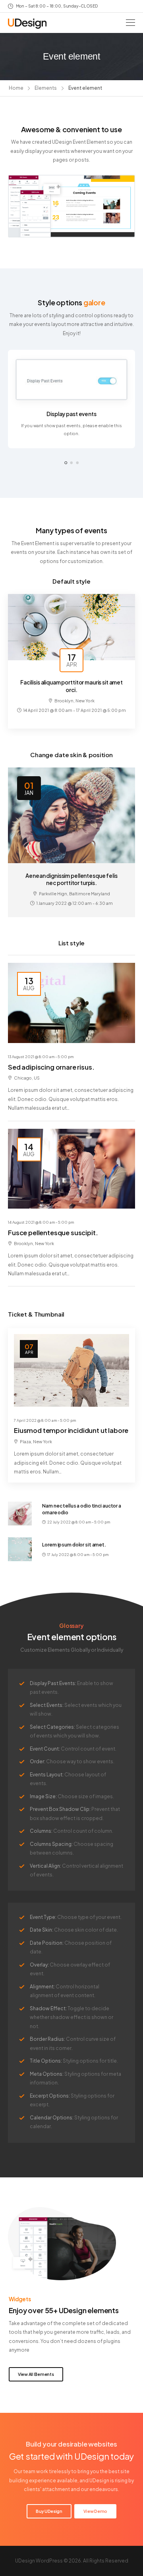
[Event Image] (71, 627)
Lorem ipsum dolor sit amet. (74, 1545)
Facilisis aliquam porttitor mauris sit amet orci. (71, 686)
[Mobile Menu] (130, 23)
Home (16, 88)
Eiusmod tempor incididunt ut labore (71, 1430)
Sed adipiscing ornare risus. (51, 1067)
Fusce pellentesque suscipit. (53, 1233)
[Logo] (27, 24)
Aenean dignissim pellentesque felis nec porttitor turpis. (71, 879)
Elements (46, 88)
